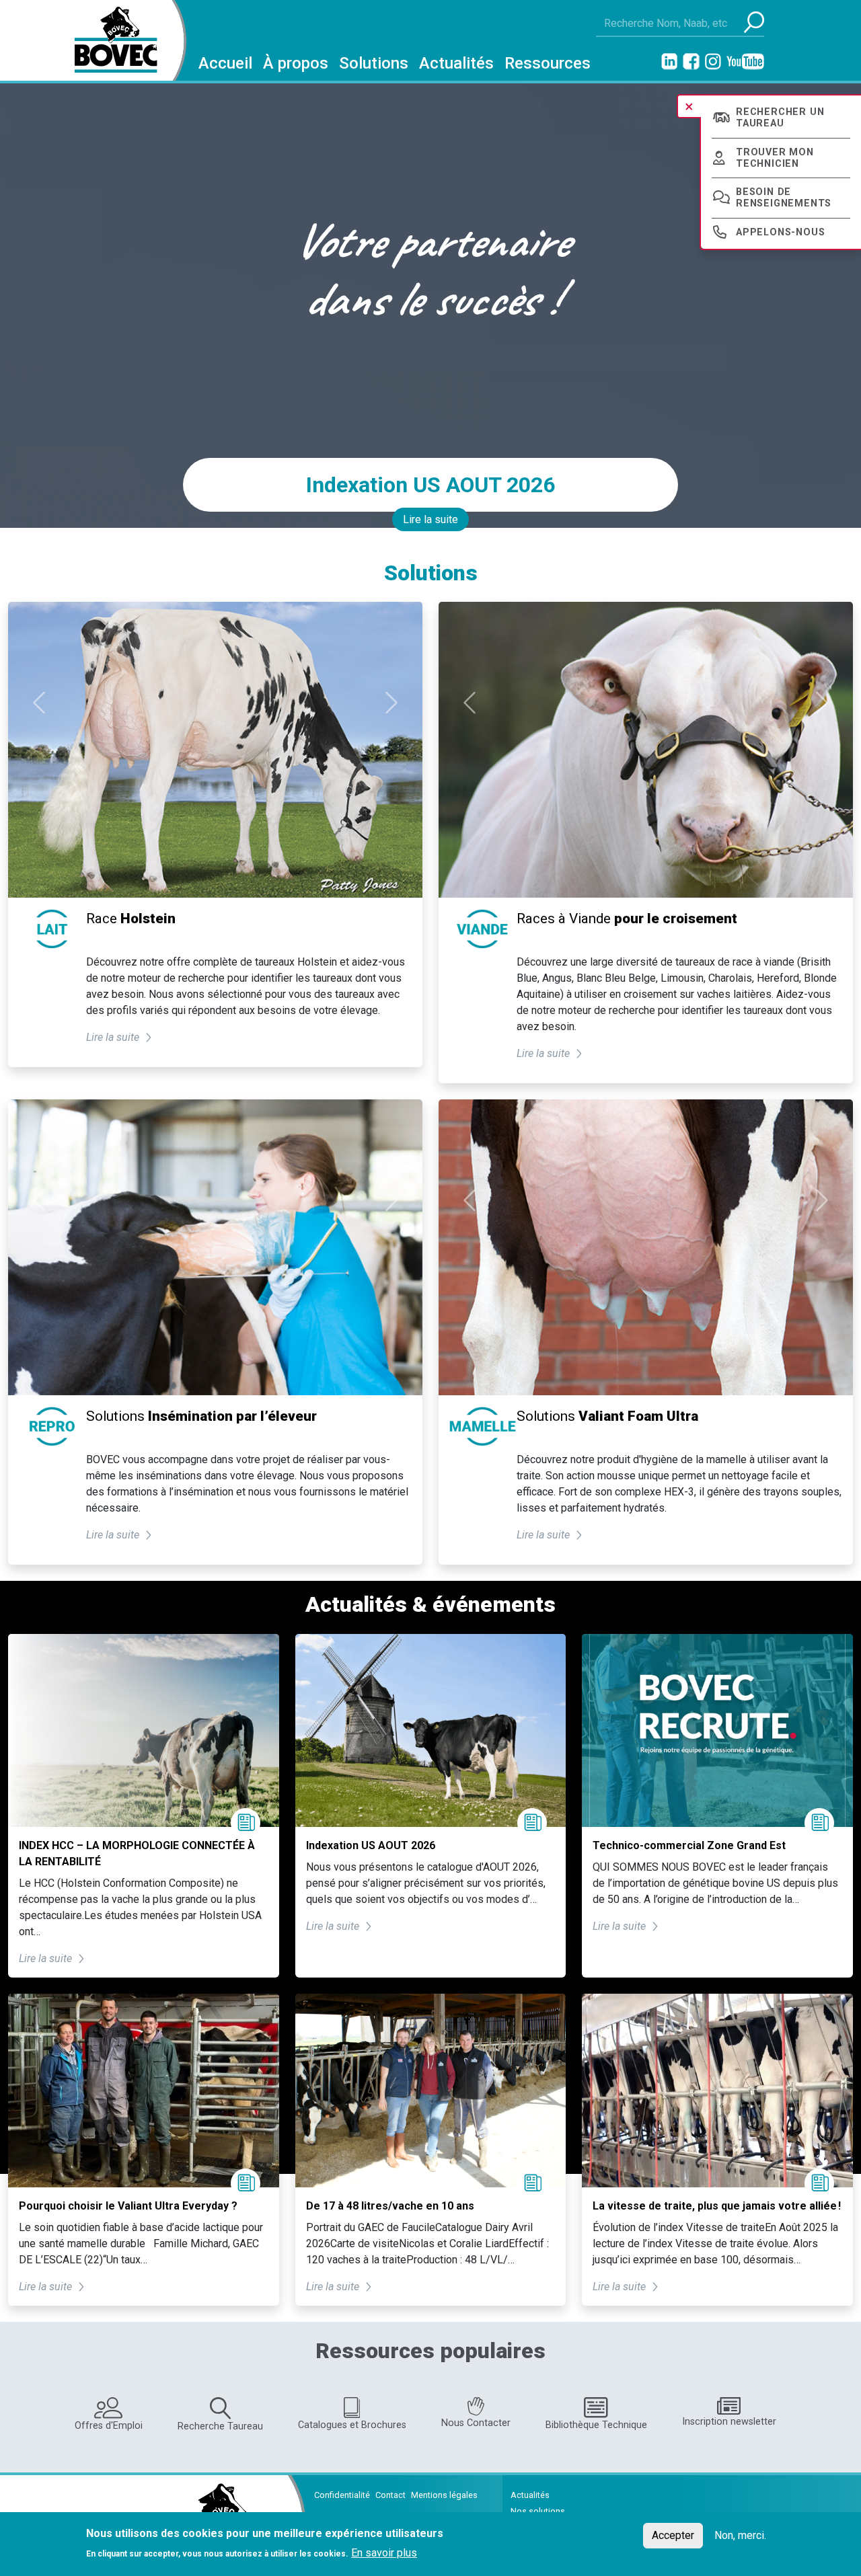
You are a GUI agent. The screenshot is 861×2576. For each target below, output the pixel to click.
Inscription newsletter (729, 2422)
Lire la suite (430, 519)
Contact (390, 2495)
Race (131, 919)
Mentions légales (444, 2495)
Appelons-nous (780, 232)
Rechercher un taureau (780, 118)
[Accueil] (111, 40)
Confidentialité (342, 2495)
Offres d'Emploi (109, 2426)
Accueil (225, 63)
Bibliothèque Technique (596, 2425)
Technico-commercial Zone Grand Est (689, 1845)
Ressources (548, 63)
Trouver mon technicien (775, 158)
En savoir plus (384, 2552)
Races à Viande (627, 919)
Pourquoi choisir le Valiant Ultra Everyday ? (128, 2206)
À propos (296, 63)
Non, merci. (740, 2535)
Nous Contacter (476, 2423)
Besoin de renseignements (784, 198)
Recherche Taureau (220, 2426)
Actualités (456, 63)
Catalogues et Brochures (352, 2425)
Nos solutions (538, 2511)
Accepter (673, 2535)
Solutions (374, 63)
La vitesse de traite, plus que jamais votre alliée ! (717, 2206)
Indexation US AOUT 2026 (430, 485)
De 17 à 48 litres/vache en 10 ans (390, 2206)
